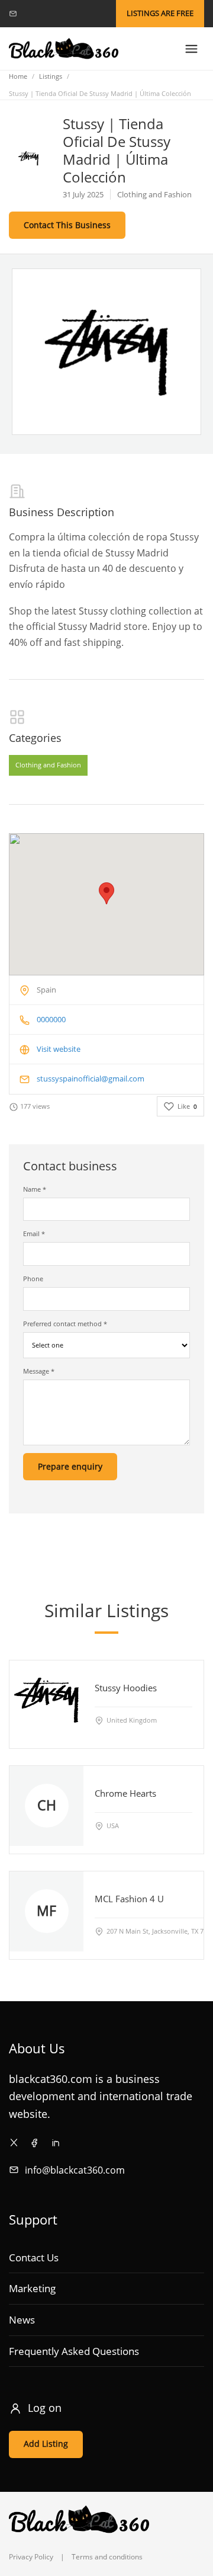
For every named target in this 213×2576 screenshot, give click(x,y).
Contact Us (34, 2257)
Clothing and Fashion (48, 765)
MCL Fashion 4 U (129, 1899)
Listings (51, 76)
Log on (45, 2408)
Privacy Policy (31, 2557)
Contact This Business (67, 225)
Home (18, 76)
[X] (14, 2143)
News (22, 2320)
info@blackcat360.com (75, 2170)
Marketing (32, 2288)
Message (39, 1371)
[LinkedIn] (55, 2143)
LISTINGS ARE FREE (160, 13)
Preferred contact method (65, 1324)
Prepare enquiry (70, 1466)
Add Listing (46, 2444)
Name (35, 1189)
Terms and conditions (107, 2557)
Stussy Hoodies (126, 1688)
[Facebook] (35, 2143)
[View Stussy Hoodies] (46, 1700)
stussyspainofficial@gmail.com (91, 1079)
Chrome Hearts (125, 1793)
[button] (106, 893)
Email (34, 1233)
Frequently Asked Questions (74, 2351)
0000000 (51, 1019)
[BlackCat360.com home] (64, 49)
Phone (33, 1279)
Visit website (59, 1049)
